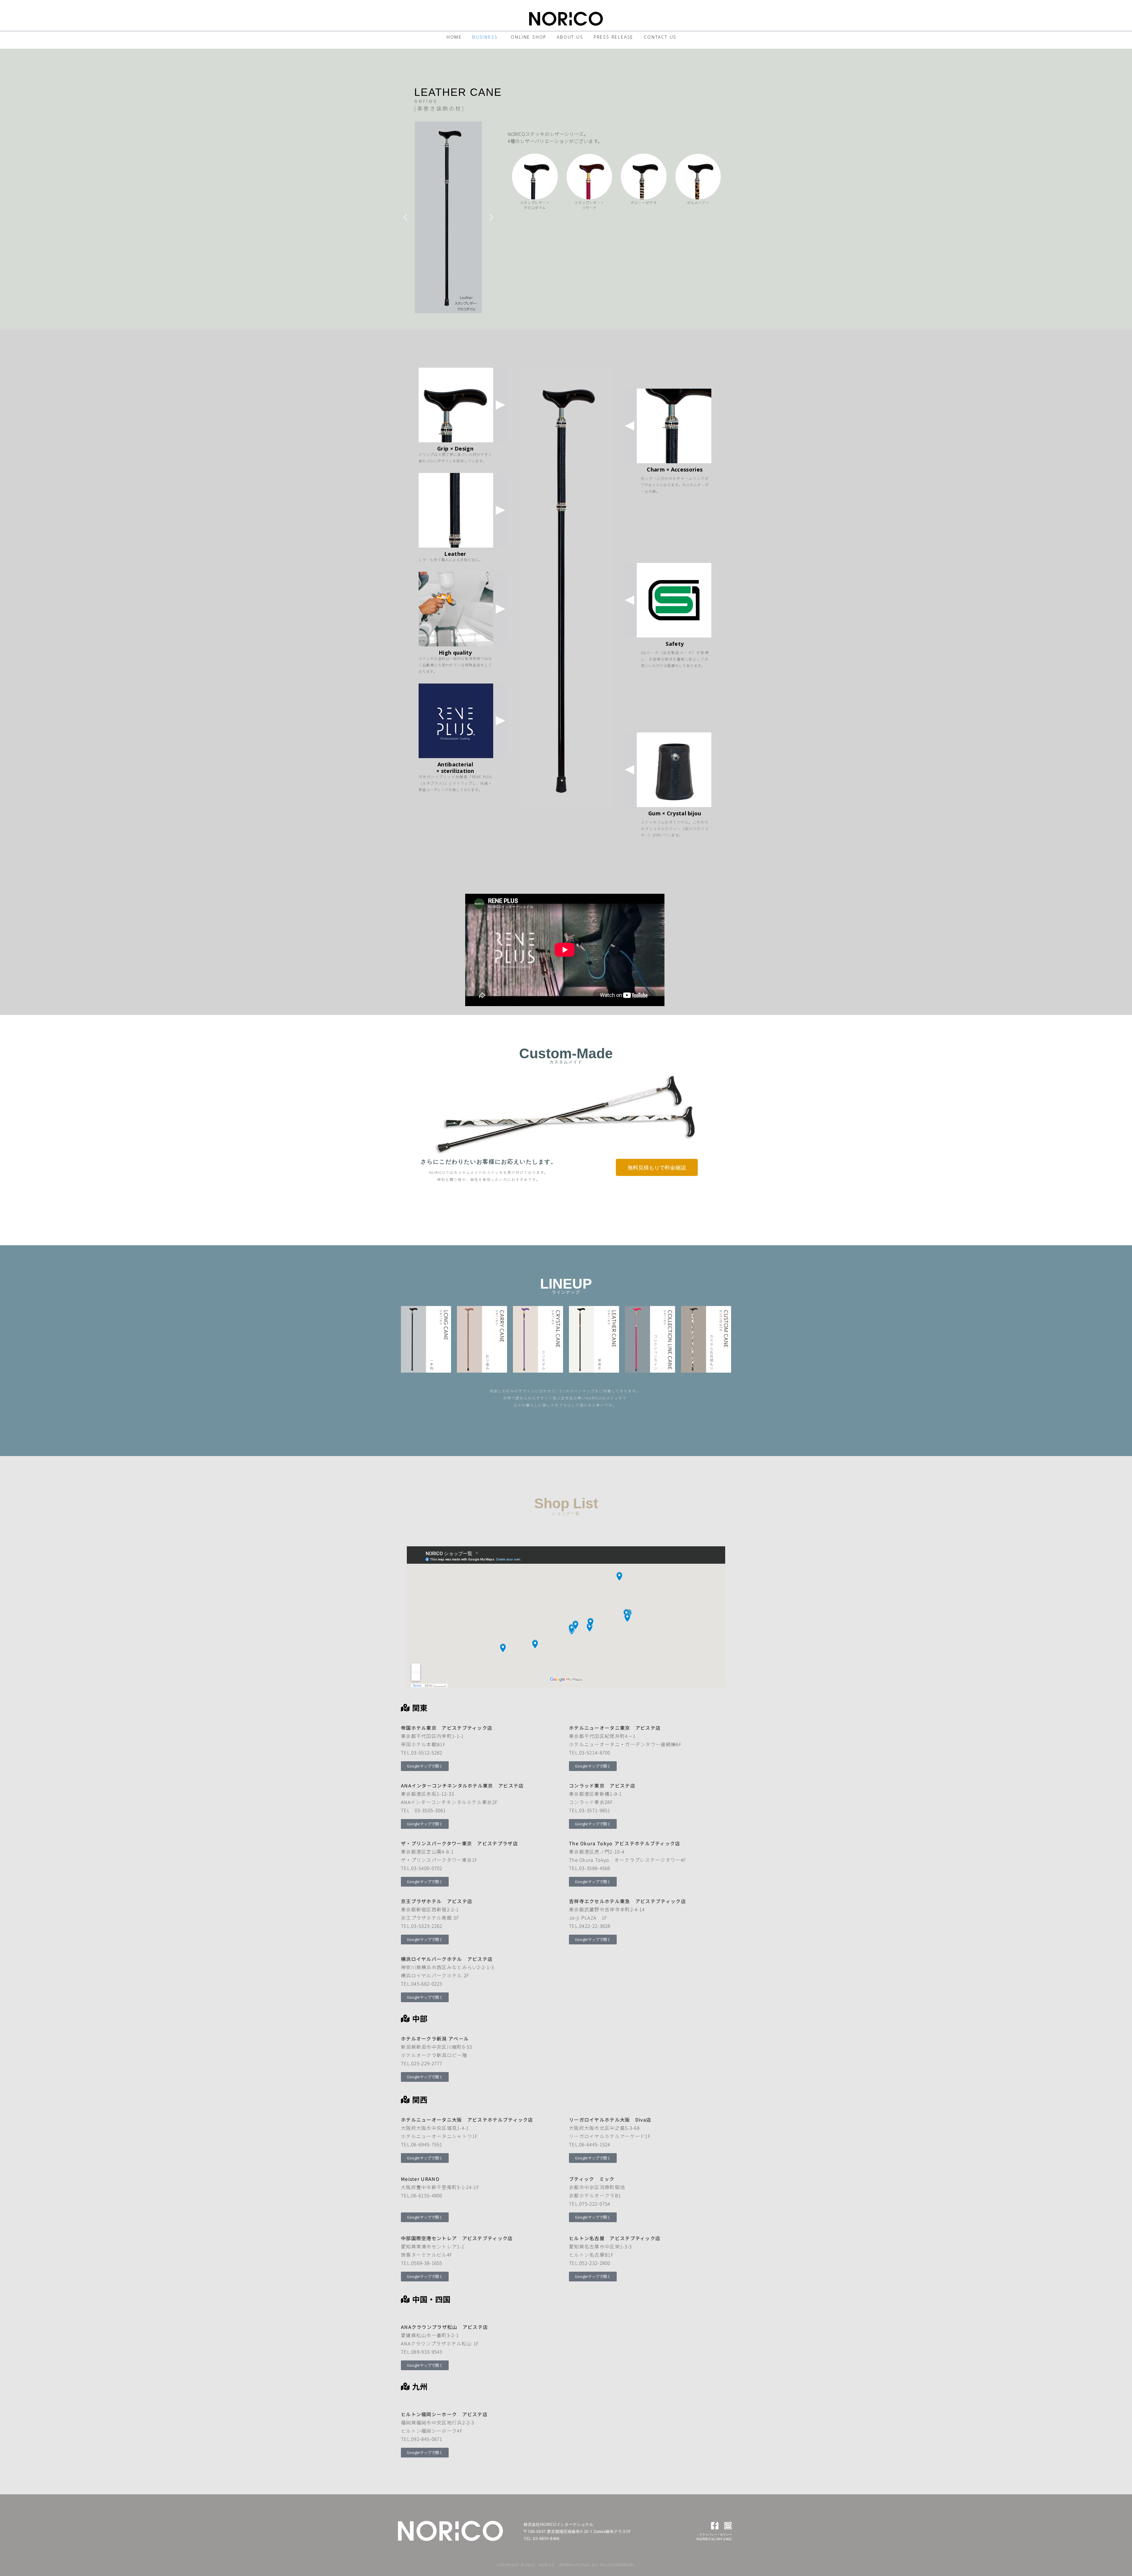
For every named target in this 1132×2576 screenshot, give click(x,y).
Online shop (529, 37)
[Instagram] (728, 2526)
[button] (405, 217)
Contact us (660, 37)
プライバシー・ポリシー (715, 2534)
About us (570, 37)
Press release (614, 37)
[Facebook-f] (715, 2526)
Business (485, 37)
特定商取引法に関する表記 (714, 2539)
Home (454, 37)
